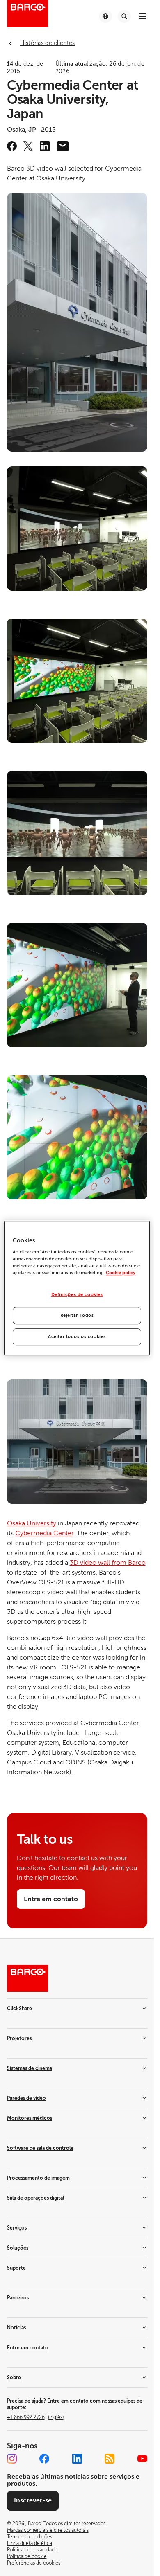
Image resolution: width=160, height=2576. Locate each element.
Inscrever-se (33, 2500)
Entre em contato (28, 2348)
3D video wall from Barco (108, 1563)
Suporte (16, 2268)
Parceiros (18, 2298)
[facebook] (12, 146)
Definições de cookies (77, 1295)
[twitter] (28, 146)
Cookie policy (121, 1273)
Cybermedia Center (44, 1533)
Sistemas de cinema (30, 2068)
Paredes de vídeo (26, 2098)
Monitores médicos (30, 2118)
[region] (77, 1288)
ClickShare (19, 2009)
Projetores (19, 2038)
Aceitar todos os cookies (77, 1337)
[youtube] (142, 2459)
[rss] (110, 2459)
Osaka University (32, 1523)
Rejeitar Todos (77, 1315)
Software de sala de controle (40, 2148)
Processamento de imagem (38, 2178)
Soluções (18, 2248)
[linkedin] (45, 146)
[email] (63, 146)
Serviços (17, 2228)
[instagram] (12, 2459)
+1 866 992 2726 (35, 2417)
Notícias (16, 2328)
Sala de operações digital (35, 2198)
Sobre (14, 2378)
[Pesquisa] (124, 16)
